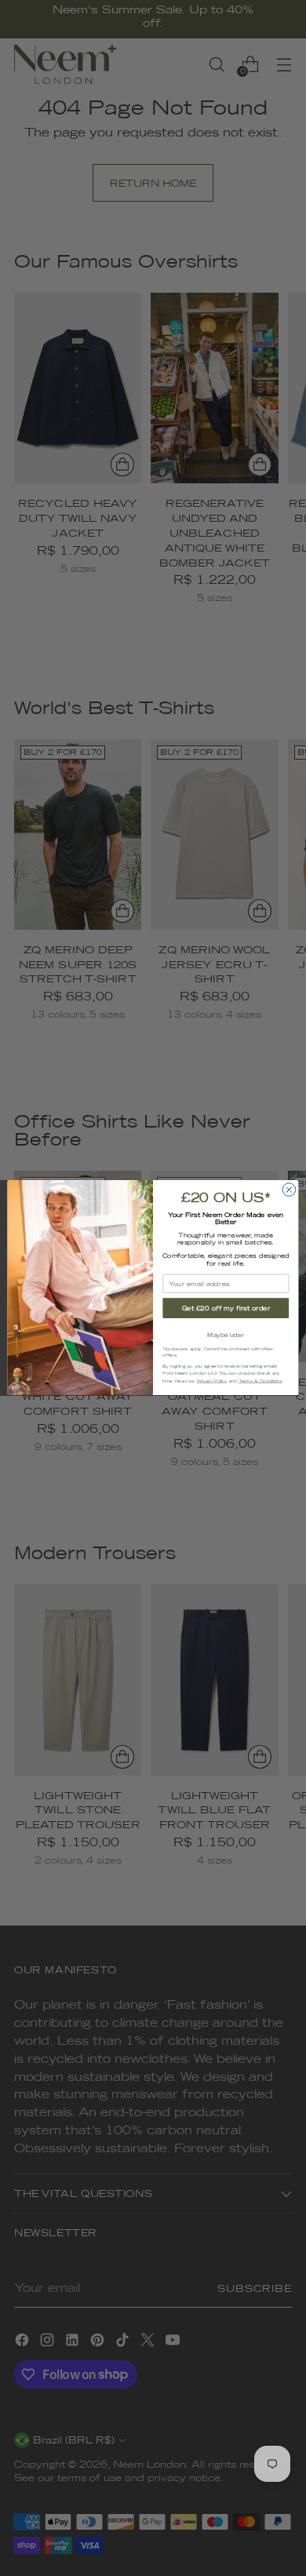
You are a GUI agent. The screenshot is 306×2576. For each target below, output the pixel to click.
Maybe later (226, 1335)
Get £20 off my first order (226, 1309)
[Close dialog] (289, 1190)
